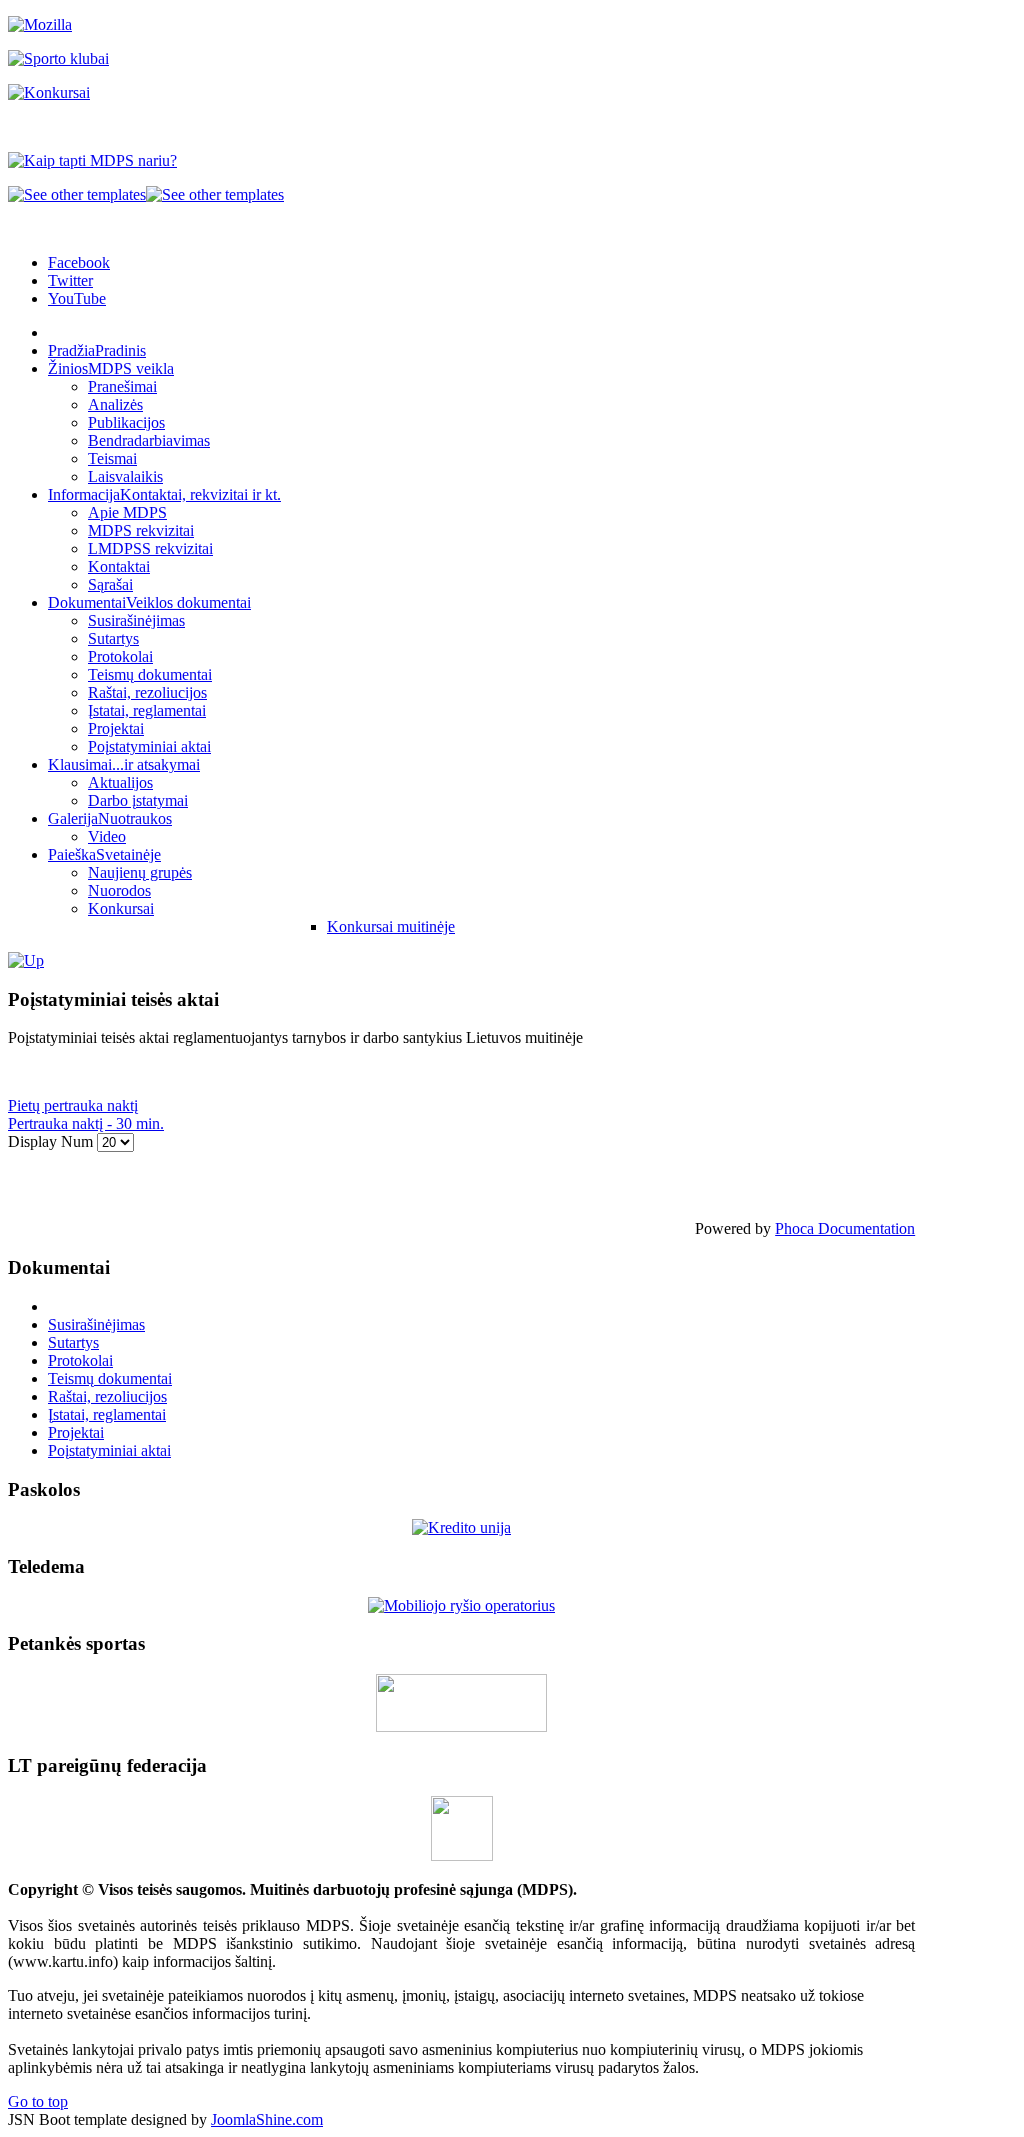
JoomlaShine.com (267, 2119)
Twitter (70, 280)
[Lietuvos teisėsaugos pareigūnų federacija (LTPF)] (462, 1855)
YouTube (77, 298)
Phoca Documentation (845, 1228)
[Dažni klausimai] (26, 960)
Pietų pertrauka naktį (73, 1105)
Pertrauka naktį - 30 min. (86, 1123)
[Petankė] (461, 1726)
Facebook (79, 262)
